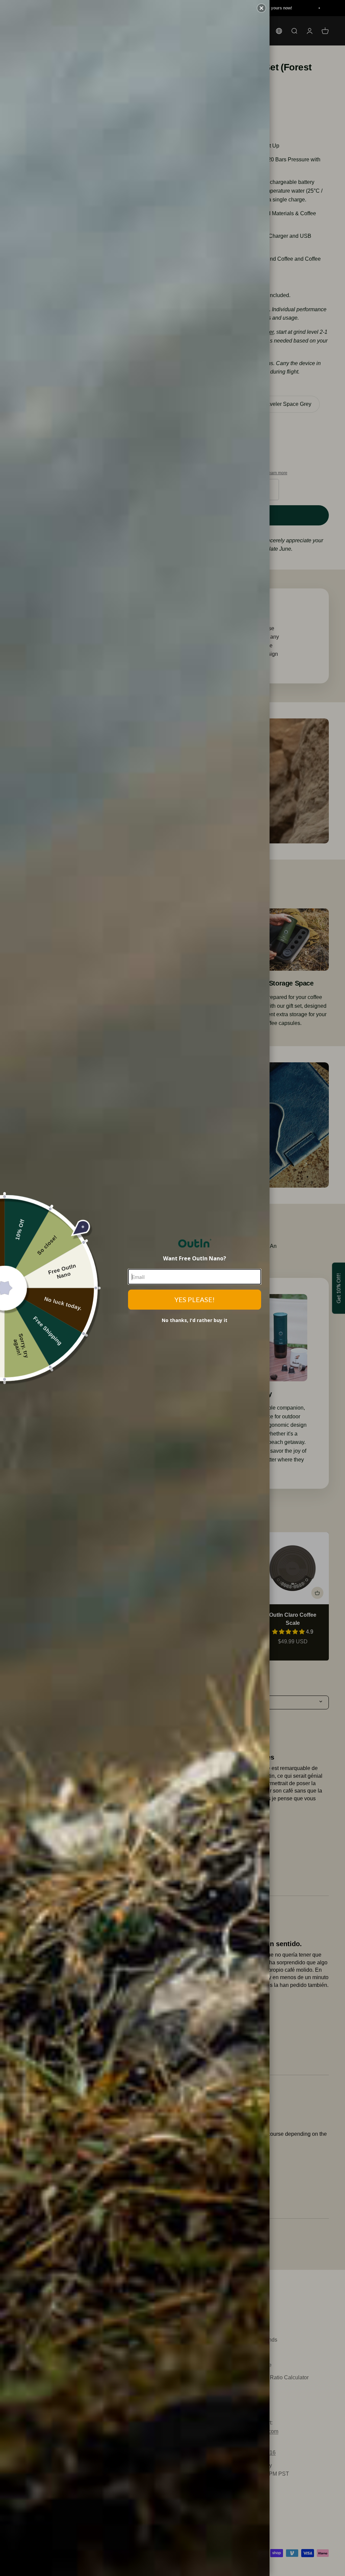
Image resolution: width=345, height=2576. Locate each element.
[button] (261, 8)
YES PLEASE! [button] (195, 1300)
